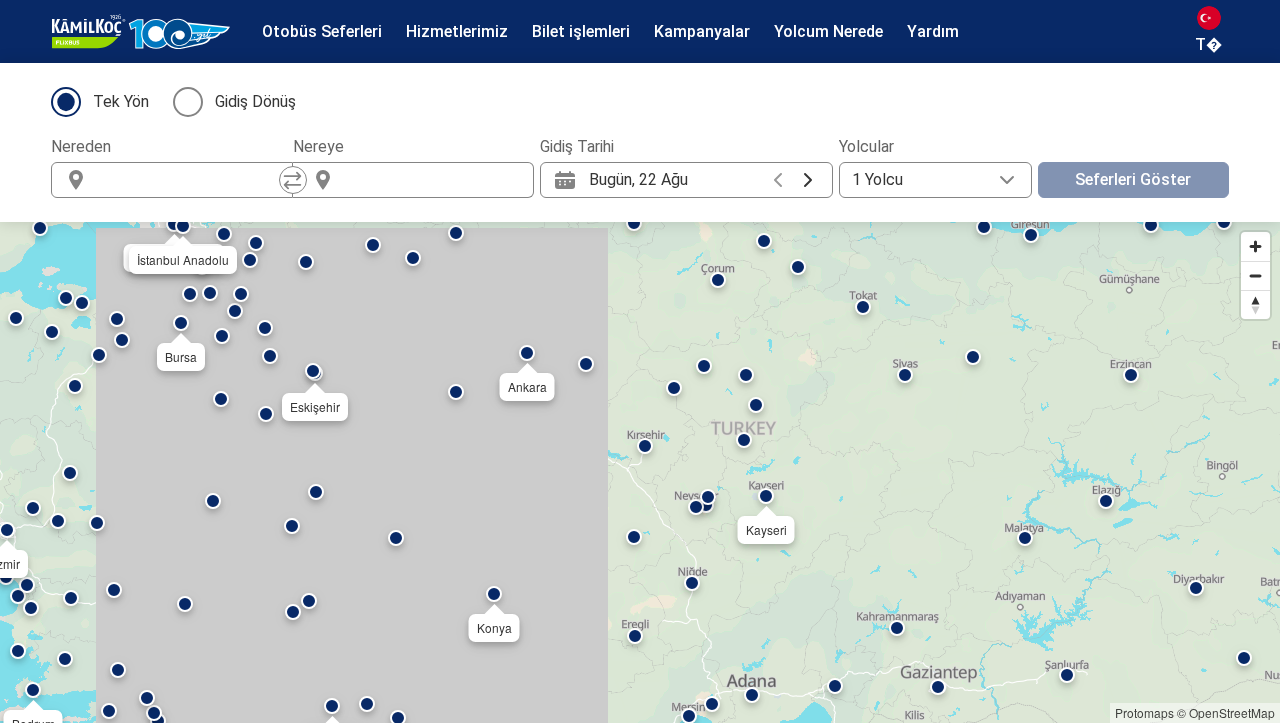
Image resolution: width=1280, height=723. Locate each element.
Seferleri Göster (1133, 179)
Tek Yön (121, 101)
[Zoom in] (1255, 246)
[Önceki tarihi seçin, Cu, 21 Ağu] (778, 180)
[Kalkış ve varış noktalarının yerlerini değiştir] (293, 180)
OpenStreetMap (1232, 712)
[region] (640, 472)
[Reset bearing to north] (1255, 304)
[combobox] (190, 180)
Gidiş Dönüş (255, 101)
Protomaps (1144, 712)
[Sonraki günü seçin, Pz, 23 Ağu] (808, 180)
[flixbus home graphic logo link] (141, 32)
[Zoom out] (1255, 275)
